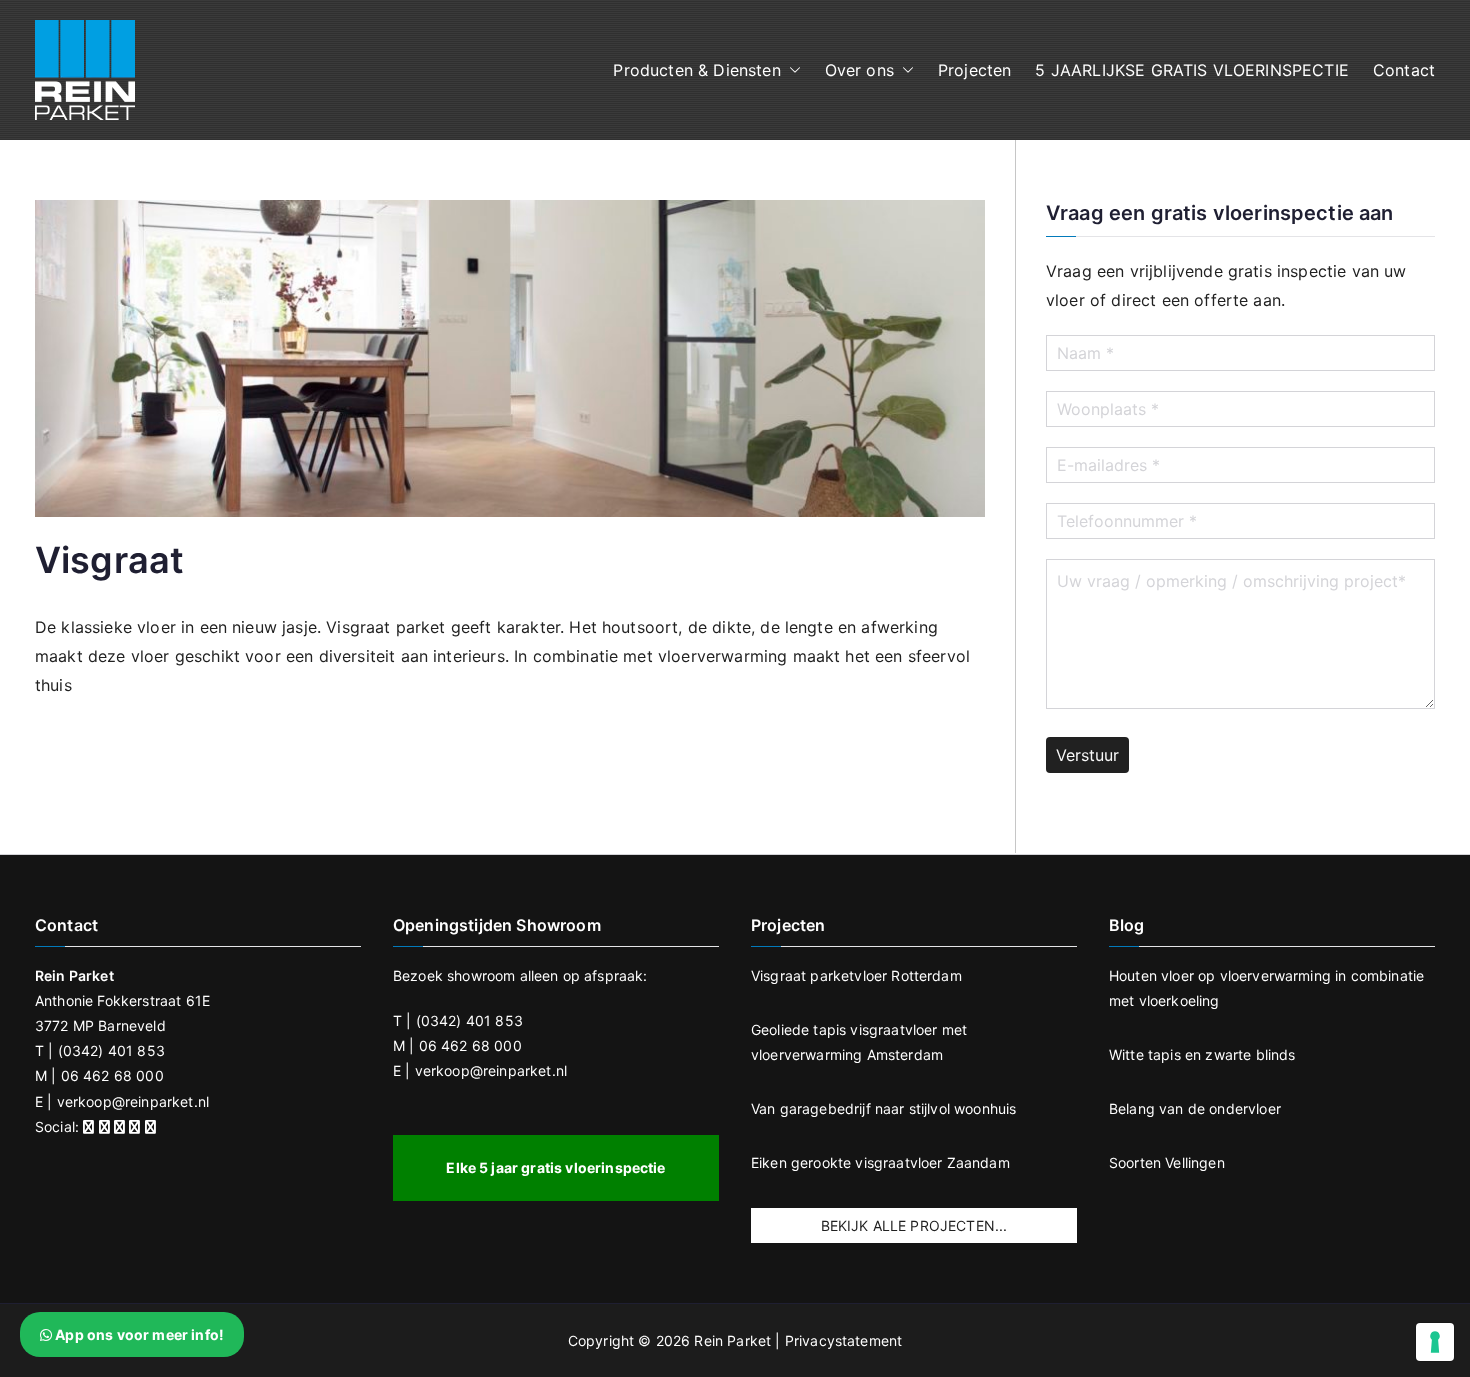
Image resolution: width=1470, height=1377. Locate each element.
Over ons (859, 70)
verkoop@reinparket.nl (133, 1101)
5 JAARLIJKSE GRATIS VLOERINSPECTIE (1191, 70)
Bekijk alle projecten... (914, 1225)
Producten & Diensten (696, 70)
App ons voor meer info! (138, 1334)
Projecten (974, 70)
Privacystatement (844, 1340)
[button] (791, 70)
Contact (1404, 70)
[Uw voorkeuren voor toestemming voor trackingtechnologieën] (1435, 1342)
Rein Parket (732, 1340)
